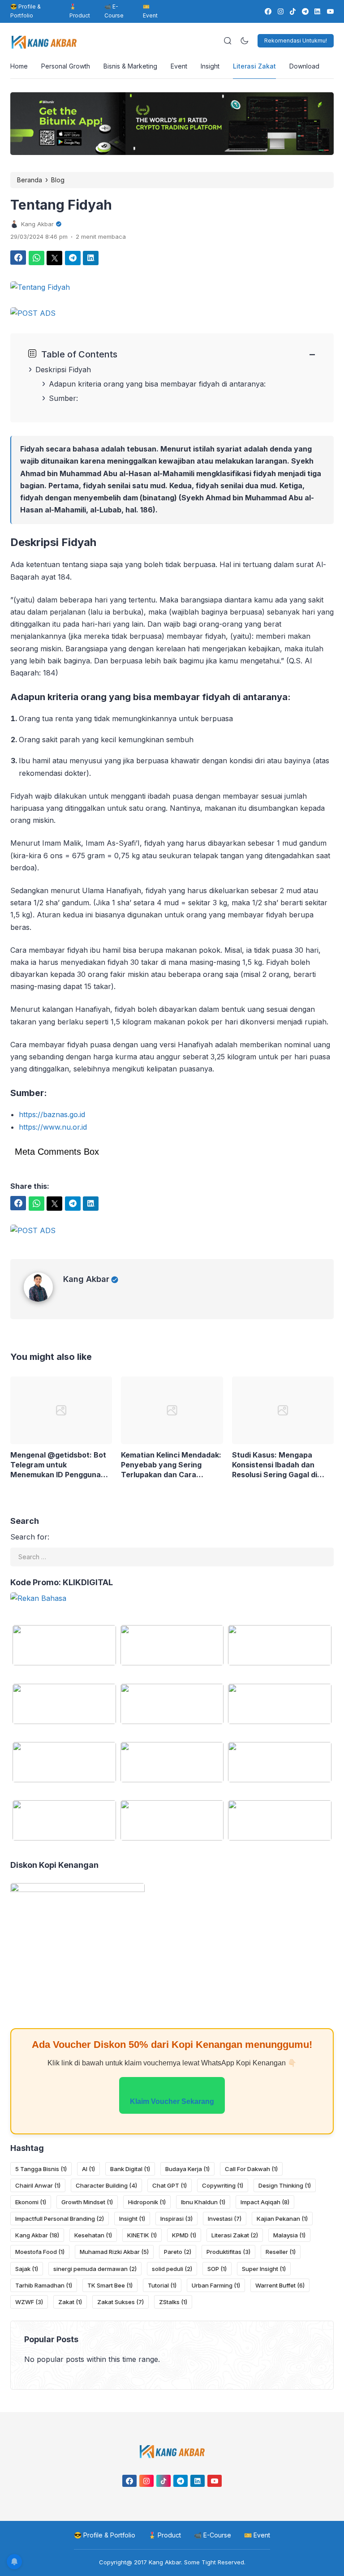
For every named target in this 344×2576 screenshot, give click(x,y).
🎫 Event (150, 11)
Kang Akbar (86, 1279)
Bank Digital (130, 2169)
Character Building (106, 2185)
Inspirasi (176, 2219)
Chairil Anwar (38, 2185)
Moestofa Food (40, 2252)
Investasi (225, 2219)
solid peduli (172, 2269)
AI (88, 2169)
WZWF (29, 2302)
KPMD (184, 2235)
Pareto (178, 2252)
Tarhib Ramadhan (44, 2285)
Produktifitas (228, 2252)
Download (304, 66)
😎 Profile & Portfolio (26, 11)
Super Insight (264, 2269)
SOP (217, 2269)
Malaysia (289, 2235)
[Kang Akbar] (43, 1299)
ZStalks (173, 2302)
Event (179, 66)
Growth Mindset (87, 2202)
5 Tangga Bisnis (41, 2169)
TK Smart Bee (110, 2285)
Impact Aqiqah (265, 2202)
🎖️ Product (80, 11)
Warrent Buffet (280, 2285)
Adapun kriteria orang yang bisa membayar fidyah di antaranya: (157, 384)
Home (19, 66)
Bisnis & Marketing (130, 66)
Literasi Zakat (254, 66)
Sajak (27, 2269)
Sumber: (63, 398)
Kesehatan (93, 2235)
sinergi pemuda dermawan (95, 2269)
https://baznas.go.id (52, 1114)
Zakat (70, 2302)
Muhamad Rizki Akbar (114, 2252)
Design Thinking (285, 2185)
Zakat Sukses (120, 2302)
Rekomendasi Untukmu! (296, 41)
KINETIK (142, 2235)
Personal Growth (66, 66)
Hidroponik (147, 2202)
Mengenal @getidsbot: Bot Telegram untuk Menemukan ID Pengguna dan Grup (58, 1465)
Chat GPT (170, 2185)
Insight (210, 66)
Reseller (281, 2252)
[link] (268, 11)
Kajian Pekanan (282, 2219)
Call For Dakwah (251, 2169)
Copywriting (223, 2185)
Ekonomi (31, 2202)
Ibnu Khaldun (203, 2202)
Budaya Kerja (187, 2169)
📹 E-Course (114, 11)
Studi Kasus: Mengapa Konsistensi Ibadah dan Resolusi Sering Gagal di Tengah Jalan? (275, 1465)
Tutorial (162, 2285)
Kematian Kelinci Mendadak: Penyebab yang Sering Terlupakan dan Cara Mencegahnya (171, 1465)
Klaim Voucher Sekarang (172, 2101)
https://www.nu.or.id (53, 1127)
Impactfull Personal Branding (60, 2219)
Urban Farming (216, 2285)
